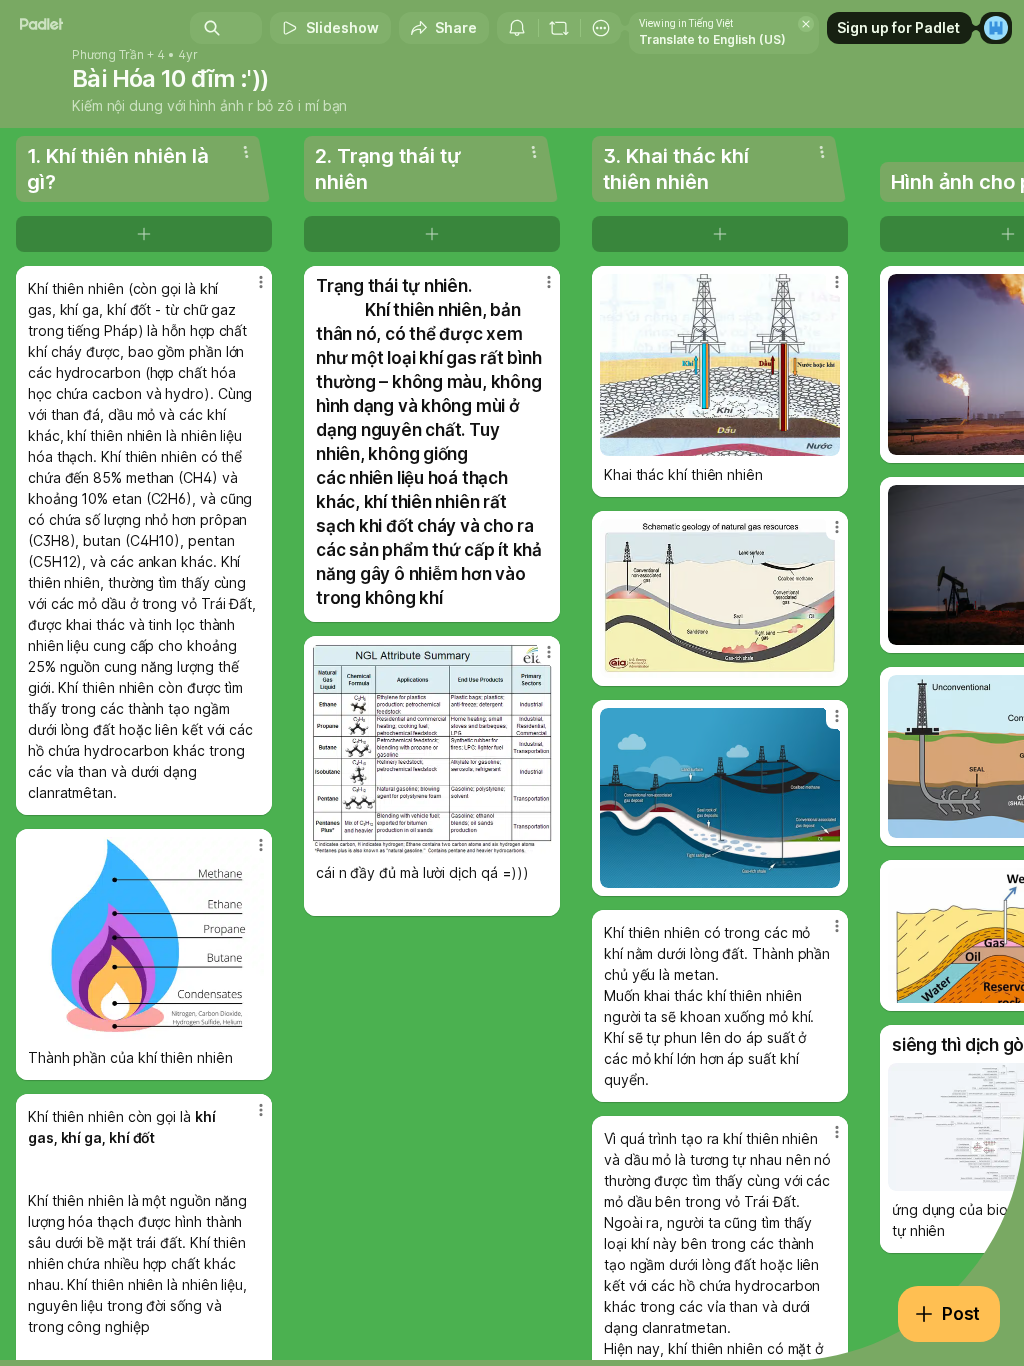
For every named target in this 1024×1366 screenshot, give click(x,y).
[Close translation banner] (806, 24)
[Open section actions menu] (246, 152)
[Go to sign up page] (996, 28)
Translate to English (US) (712, 39)
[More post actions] (248, 290)
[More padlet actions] (601, 28)
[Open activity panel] (517, 28)
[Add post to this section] (144, 234)
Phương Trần (108, 55)
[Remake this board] (559, 28)
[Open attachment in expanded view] (144, 938)
